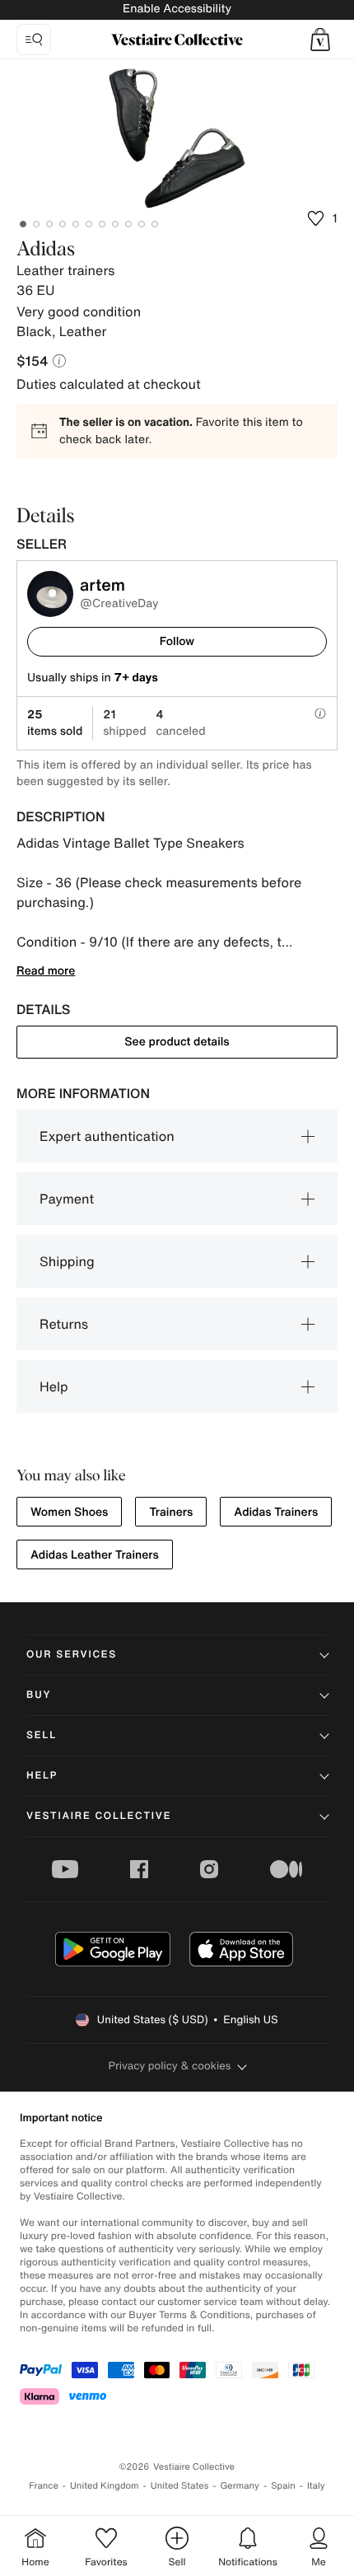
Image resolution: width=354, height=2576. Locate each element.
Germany (240, 2486)
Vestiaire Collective (99, 1816)
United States (180, 2486)
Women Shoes (69, 1512)
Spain (283, 2486)
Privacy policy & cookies (170, 2066)
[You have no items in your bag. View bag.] (320, 40)
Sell (42, 1735)
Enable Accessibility (177, 9)
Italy (316, 2486)
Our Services (72, 1655)
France (44, 2486)
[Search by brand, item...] (34, 40)
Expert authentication (107, 1136)
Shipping (67, 1261)
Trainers (171, 1512)
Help (54, 1386)
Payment (67, 1199)
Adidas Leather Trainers (95, 1555)
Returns (64, 1324)
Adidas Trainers (276, 1512)
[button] (320, 40)
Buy (39, 1695)
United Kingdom (105, 2486)
